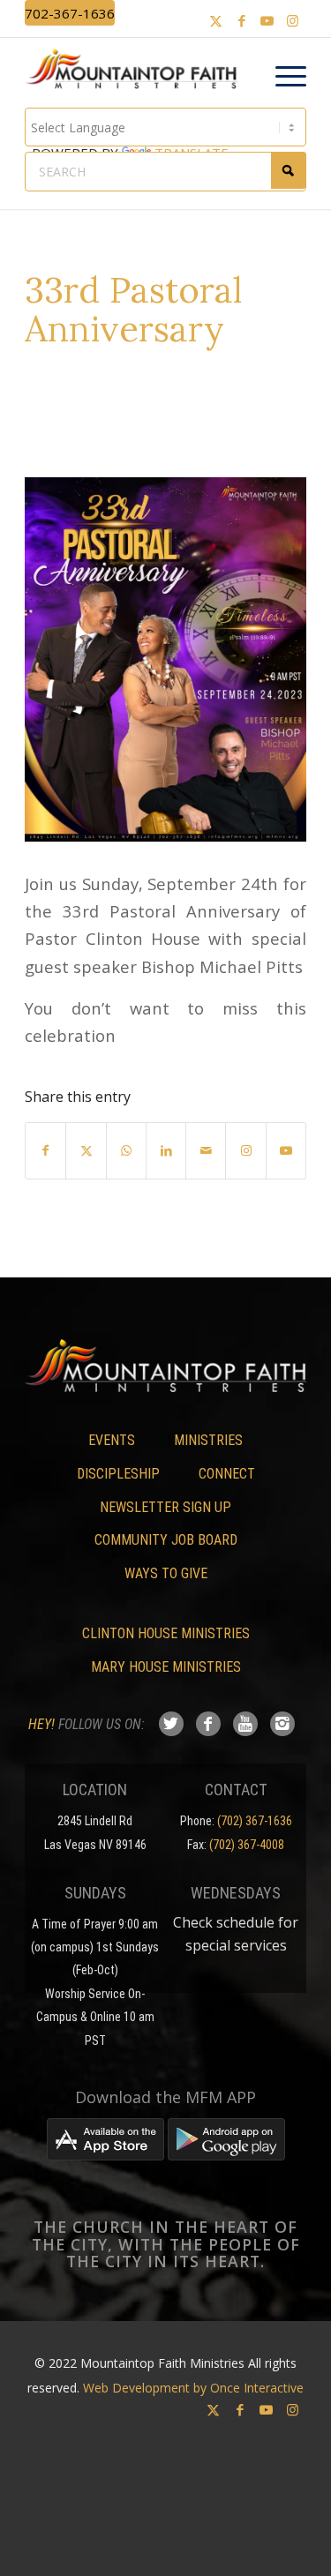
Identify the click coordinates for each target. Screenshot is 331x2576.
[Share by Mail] (206, 1150)
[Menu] (282, 77)
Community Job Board (166, 1540)
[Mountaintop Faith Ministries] (137, 71)
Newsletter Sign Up (165, 1507)
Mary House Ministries (166, 1667)
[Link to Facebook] (242, 21)
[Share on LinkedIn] (166, 1150)
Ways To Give (166, 1573)
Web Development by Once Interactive (193, 2388)
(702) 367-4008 (247, 1845)
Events (112, 1440)
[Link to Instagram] (293, 21)
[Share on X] (86, 1150)
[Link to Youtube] (267, 21)
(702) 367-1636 (255, 1821)
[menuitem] (282, 77)
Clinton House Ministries (166, 1633)
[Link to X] (216, 21)
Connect (227, 1474)
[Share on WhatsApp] (126, 1150)
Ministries (208, 1440)
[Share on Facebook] (45, 1150)
